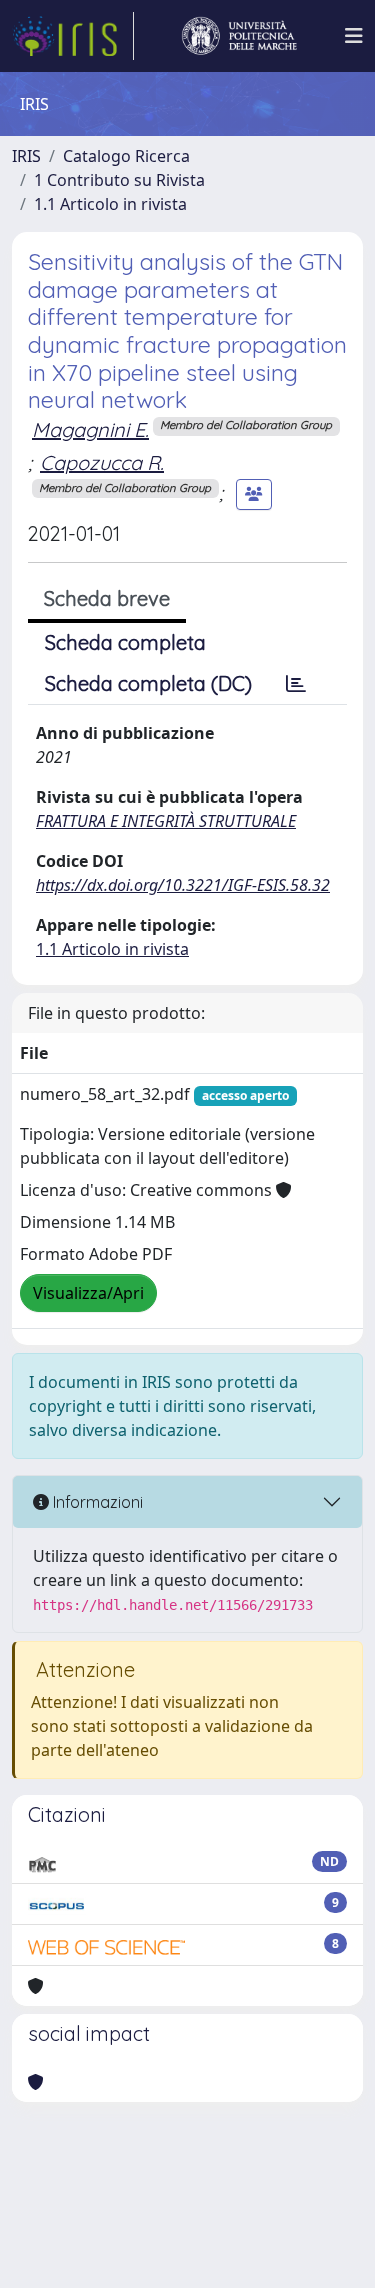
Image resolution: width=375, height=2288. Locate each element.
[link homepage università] (239, 36)
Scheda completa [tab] (125, 642)
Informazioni (96, 1502)
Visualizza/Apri (88, 1293)
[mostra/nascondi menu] (354, 36)
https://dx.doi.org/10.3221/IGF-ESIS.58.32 (183, 885)
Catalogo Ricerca (126, 156)
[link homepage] (73, 36)
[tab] (296, 684)
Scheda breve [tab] (107, 598)
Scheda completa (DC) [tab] (148, 683)
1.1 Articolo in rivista (110, 204)
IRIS (26, 156)
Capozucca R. (102, 462)
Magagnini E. (90, 429)
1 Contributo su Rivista (119, 180)
